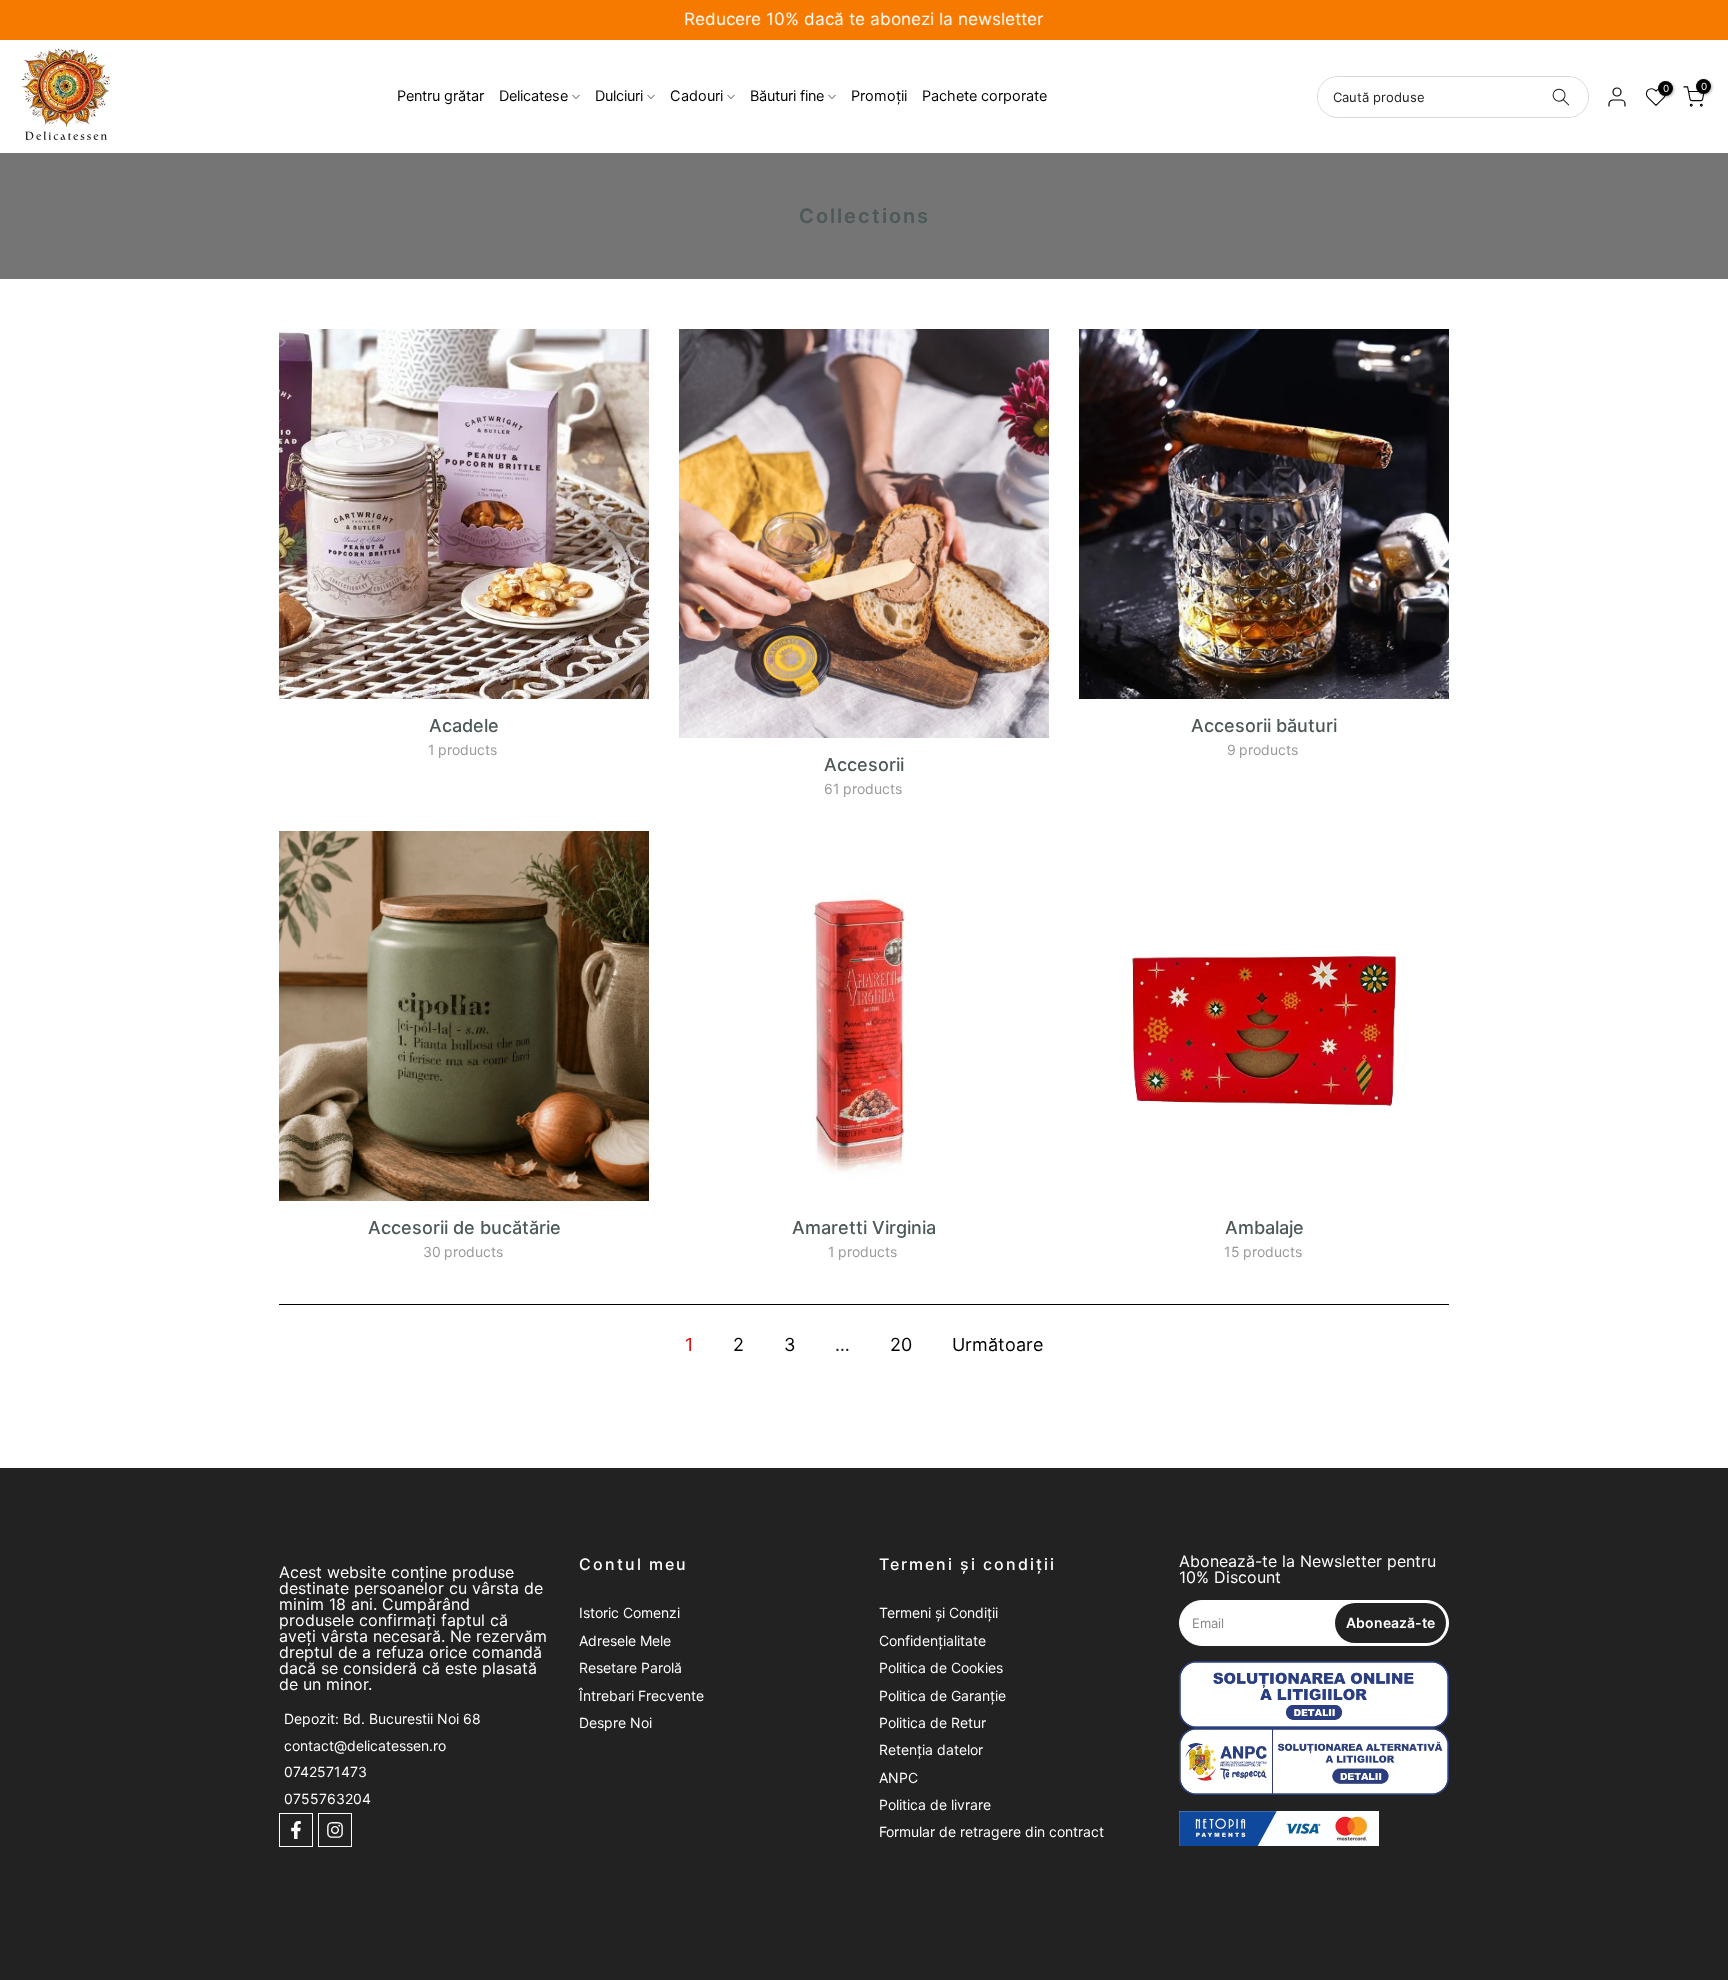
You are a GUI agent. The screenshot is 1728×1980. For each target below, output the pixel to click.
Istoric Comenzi (629, 1612)
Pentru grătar (440, 96)
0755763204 (327, 1798)
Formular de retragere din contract (991, 1831)
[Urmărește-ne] (296, 1830)
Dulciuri (619, 96)
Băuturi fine (787, 96)
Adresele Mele (625, 1640)
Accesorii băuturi (1264, 725)
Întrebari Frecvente (641, 1695)
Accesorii (864, 764)
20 (901, 1344)
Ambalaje (1264, 1227)
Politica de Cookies (941, 1667)
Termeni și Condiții (938, 1612)
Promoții (879, 96)
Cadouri (696, 96)
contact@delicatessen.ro (365, 1745)
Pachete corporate (984, 96)
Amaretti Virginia (864, 1227)
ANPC (898, 1777)
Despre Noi (615, 1722)
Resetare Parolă (630, 1667)
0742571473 (325, 1771)
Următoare (997, 1344)
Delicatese (533, 96)
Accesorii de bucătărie (464, 1227)
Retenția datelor (931, 1749)
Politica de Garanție (942, 1695)
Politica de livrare (935, 1804)
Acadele (464, 725)
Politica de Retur (932, 1722)
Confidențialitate (932, 1640)
